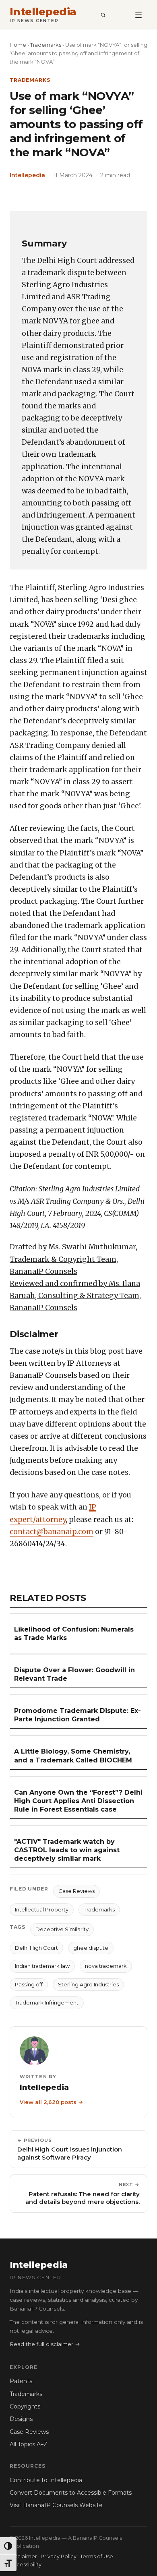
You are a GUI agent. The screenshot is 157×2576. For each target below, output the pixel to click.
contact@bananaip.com (52, 1532)
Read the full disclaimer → (45, 2344)
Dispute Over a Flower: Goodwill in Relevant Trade (74, 1674)
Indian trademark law (42, 1966)
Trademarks (46, 45)
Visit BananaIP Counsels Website (56, 2505)
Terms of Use (97, 2556)
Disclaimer (23, 2556)
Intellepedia (43, 12)
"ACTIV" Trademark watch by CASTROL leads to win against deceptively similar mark (67, 1850)
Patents (21, 2381)
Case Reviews (76, 1891)
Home (18, 45)
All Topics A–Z (29, 2444)
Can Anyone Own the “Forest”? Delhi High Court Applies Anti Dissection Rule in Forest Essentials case (78, 1801)
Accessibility (26, 2565)
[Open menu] (138, 14)
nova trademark (106, 1966)
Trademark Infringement (47, 2002)
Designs (21, 2419)
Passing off (29, 1984)
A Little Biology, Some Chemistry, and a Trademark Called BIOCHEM (73, 1756)
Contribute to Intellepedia (46, 2480)
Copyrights (25, 2406)
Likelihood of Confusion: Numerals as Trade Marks (74, 1634)
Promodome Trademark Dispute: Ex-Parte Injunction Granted (77, 1715)
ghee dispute (91, 1948)
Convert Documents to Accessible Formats (71, 2493)
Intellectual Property (42, 1909)
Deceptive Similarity (62, 1929)
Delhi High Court (36, 1948)
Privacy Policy (59, 2556)
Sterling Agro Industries (88, 1984)
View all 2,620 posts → (51, 2102)
